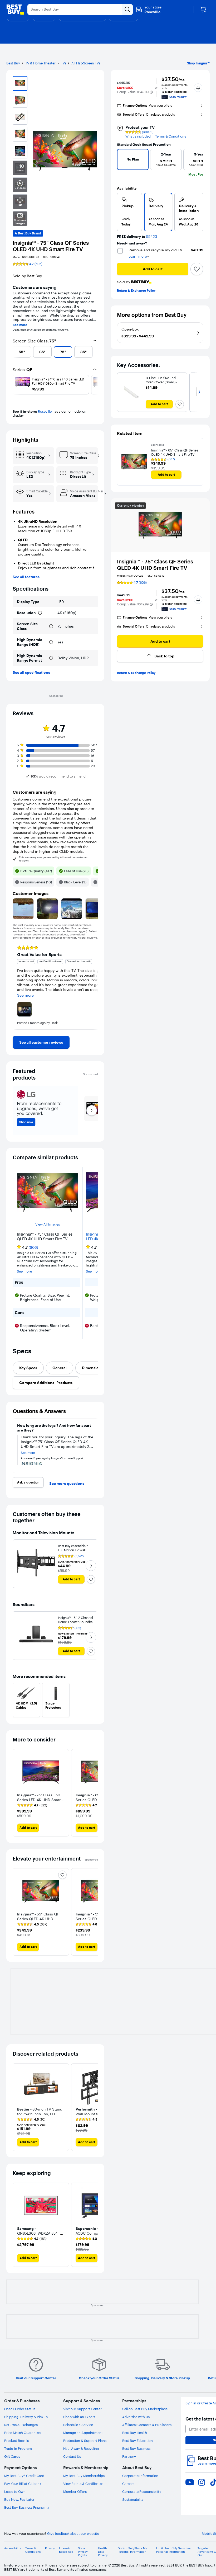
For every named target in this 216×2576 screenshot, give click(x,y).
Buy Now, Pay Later (19, 2499)
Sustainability (133, 2499)
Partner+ (129, 2456)
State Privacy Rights (83, 2552)
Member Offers (75, 2492)
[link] (41, 1042)
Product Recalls (16, 2441)
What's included (138, 136)
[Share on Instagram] (202, 2482)
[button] (151, 92)
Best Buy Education (138, 2441)
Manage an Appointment (83, 2433)
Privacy (50, 2548)
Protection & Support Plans (85, 2441)
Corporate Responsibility (142, 2492)
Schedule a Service (78, 2425)
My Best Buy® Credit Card (24, 2476)
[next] (96, 352)
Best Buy (13, 63)
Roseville (45, 411)
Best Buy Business (136, 2448)
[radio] (129, 212)
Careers (128, 2484)
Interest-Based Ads (66, 2550)
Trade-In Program (18, 2448)
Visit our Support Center (82, 2409)
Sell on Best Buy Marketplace (145, 2409)
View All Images (48, 1224)
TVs (63, 63)
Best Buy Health (135, 2433)
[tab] (28, 1368)
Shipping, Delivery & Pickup (26, 2417)
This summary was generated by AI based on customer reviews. (53, 859)
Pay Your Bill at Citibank (23, 2484)
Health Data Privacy (103, 2552)
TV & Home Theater (40, 63)
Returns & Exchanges (21, 2425)
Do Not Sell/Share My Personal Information (132, 2550)
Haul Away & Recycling (81, 2448)
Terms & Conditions (171, 136)
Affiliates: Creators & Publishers (147, 2425)
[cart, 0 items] (203, 10)
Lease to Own (15, 2492)
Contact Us (72, 2456)
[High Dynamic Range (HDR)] (51, 642)
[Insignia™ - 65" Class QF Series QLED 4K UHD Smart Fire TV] (134, 462)
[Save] (197, 269)
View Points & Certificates (83, 2484)
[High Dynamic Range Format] (51, 658)
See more (20, 325)
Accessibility (13, 2548)
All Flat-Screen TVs (86, 63)
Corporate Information (140, 2476)
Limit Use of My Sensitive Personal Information (173, 2550)
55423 (152, 237)
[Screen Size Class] (51, 626)
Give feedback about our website (73, 2534)
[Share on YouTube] (190, 2482)
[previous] (15, 352)
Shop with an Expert (79, 2417)
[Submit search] (127, 10)
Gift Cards (12, 2456)
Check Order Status (20, 2409)
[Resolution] (40, 613)
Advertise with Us (136, 2417)
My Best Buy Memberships (84, 2476)
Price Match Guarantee (22, 2433)
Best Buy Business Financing (26, 2507)
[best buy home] (15, 10)
